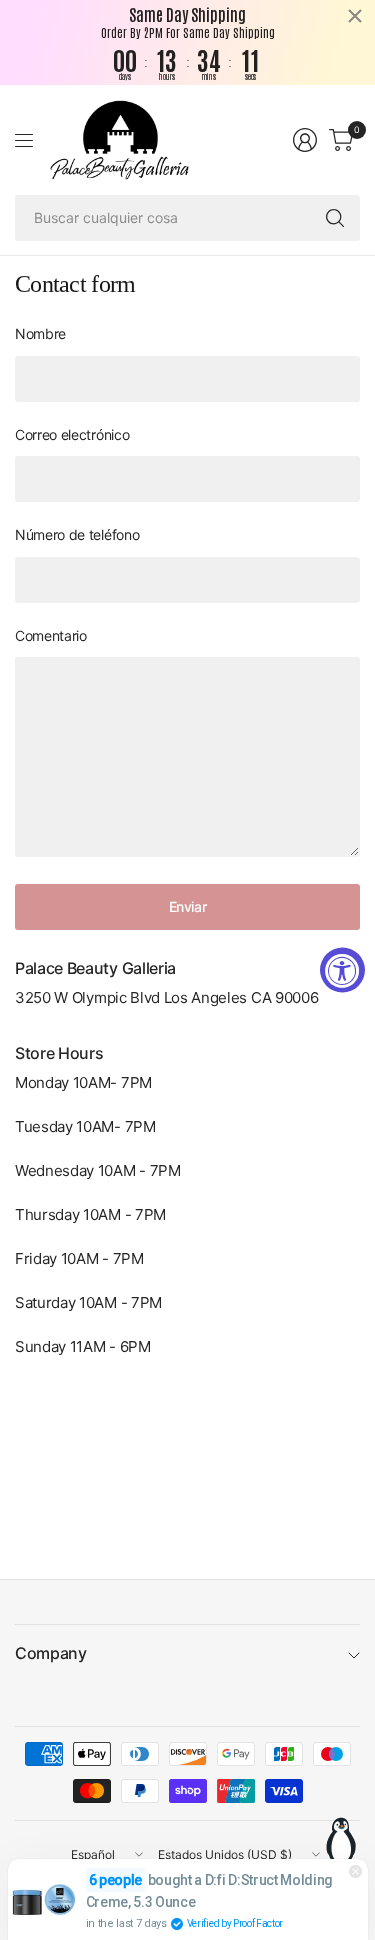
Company (51, 1653)
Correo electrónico (72, 434)
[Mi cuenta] (305, 140)
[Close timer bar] (355, 16)
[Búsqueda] (335, 218)
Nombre (40, 333)
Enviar (187, 906)
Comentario (51, 635)
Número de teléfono (77, 534)
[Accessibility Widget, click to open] (342, 970)
